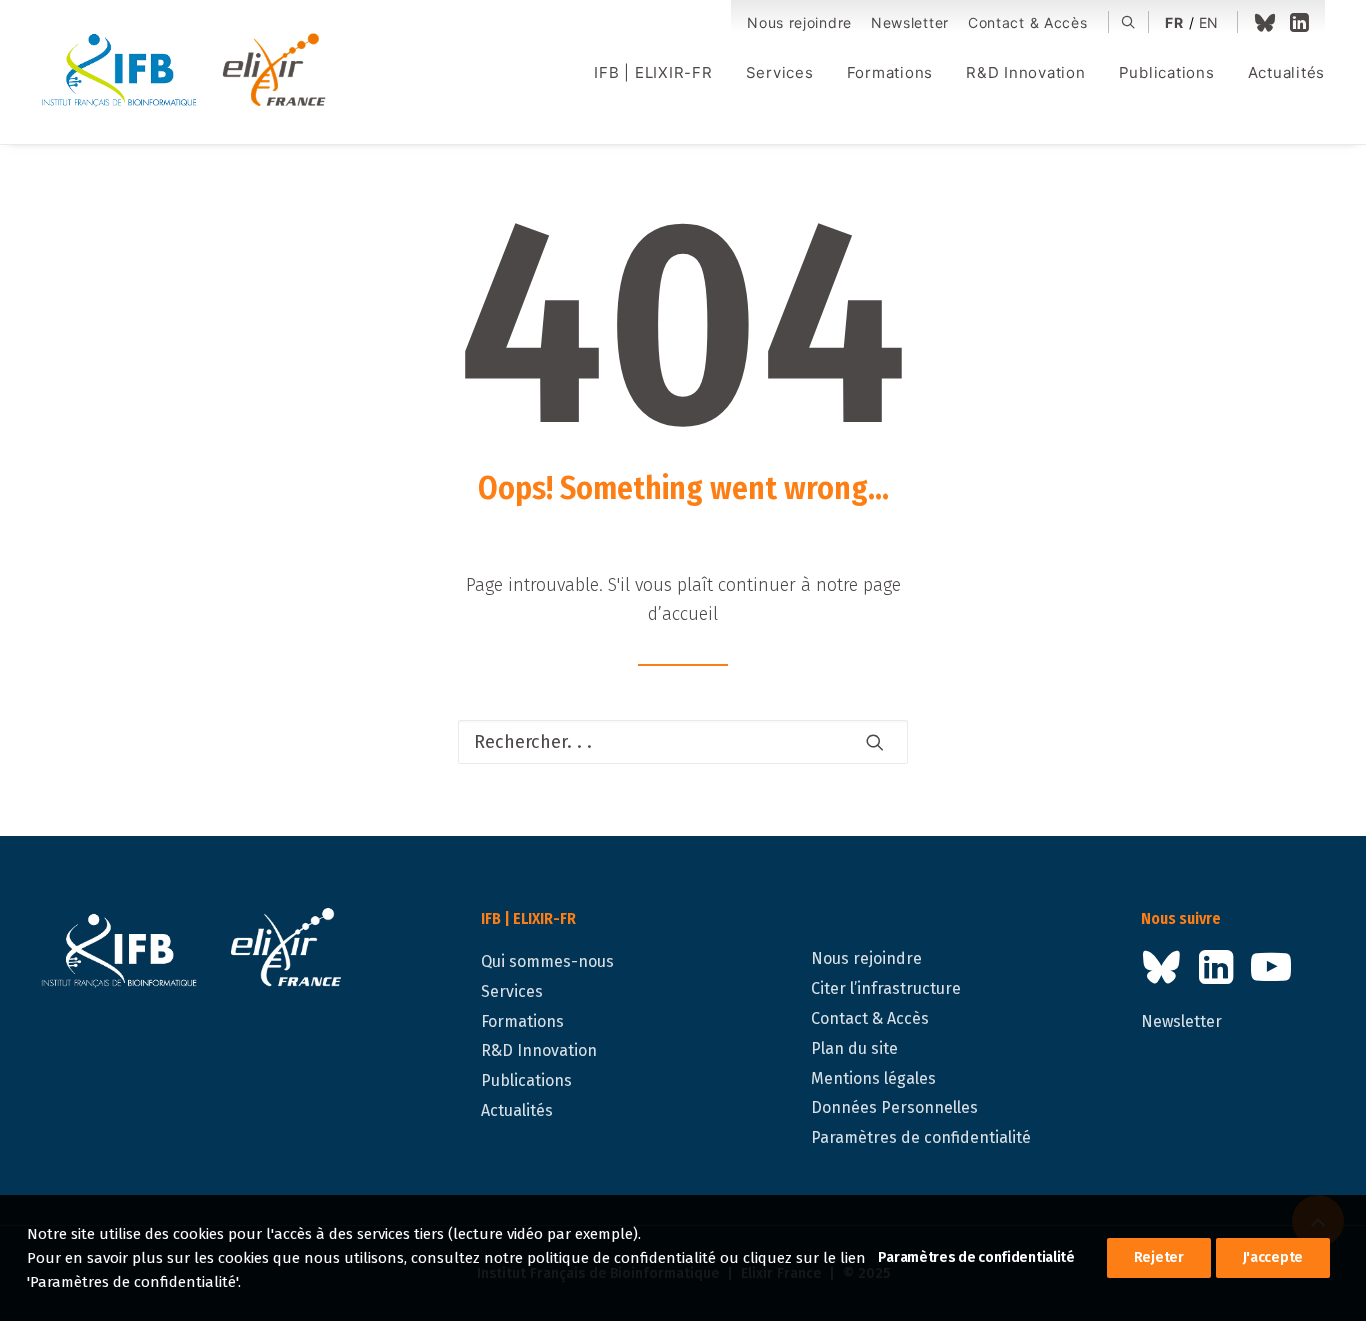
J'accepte (1273, 1257)
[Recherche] (683, 742)
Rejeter (1159, 1257)
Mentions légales (873, 1078)
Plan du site (854, 1048)
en (1209, 22)
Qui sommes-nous (547, 961)
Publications (1167, 72)
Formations (890, 72)
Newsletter (910, 22)
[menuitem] (799, 23)
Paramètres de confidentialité (921, 1137)
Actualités (1287, 72)
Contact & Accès (1028, 22)
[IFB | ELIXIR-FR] (191, 72)
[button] (1128, 22)
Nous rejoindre (799, 22)
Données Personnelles (894, 1107)
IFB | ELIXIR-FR (653, 72)
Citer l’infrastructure (886, 988)
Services (780, 72)
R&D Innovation (1026, 72)
